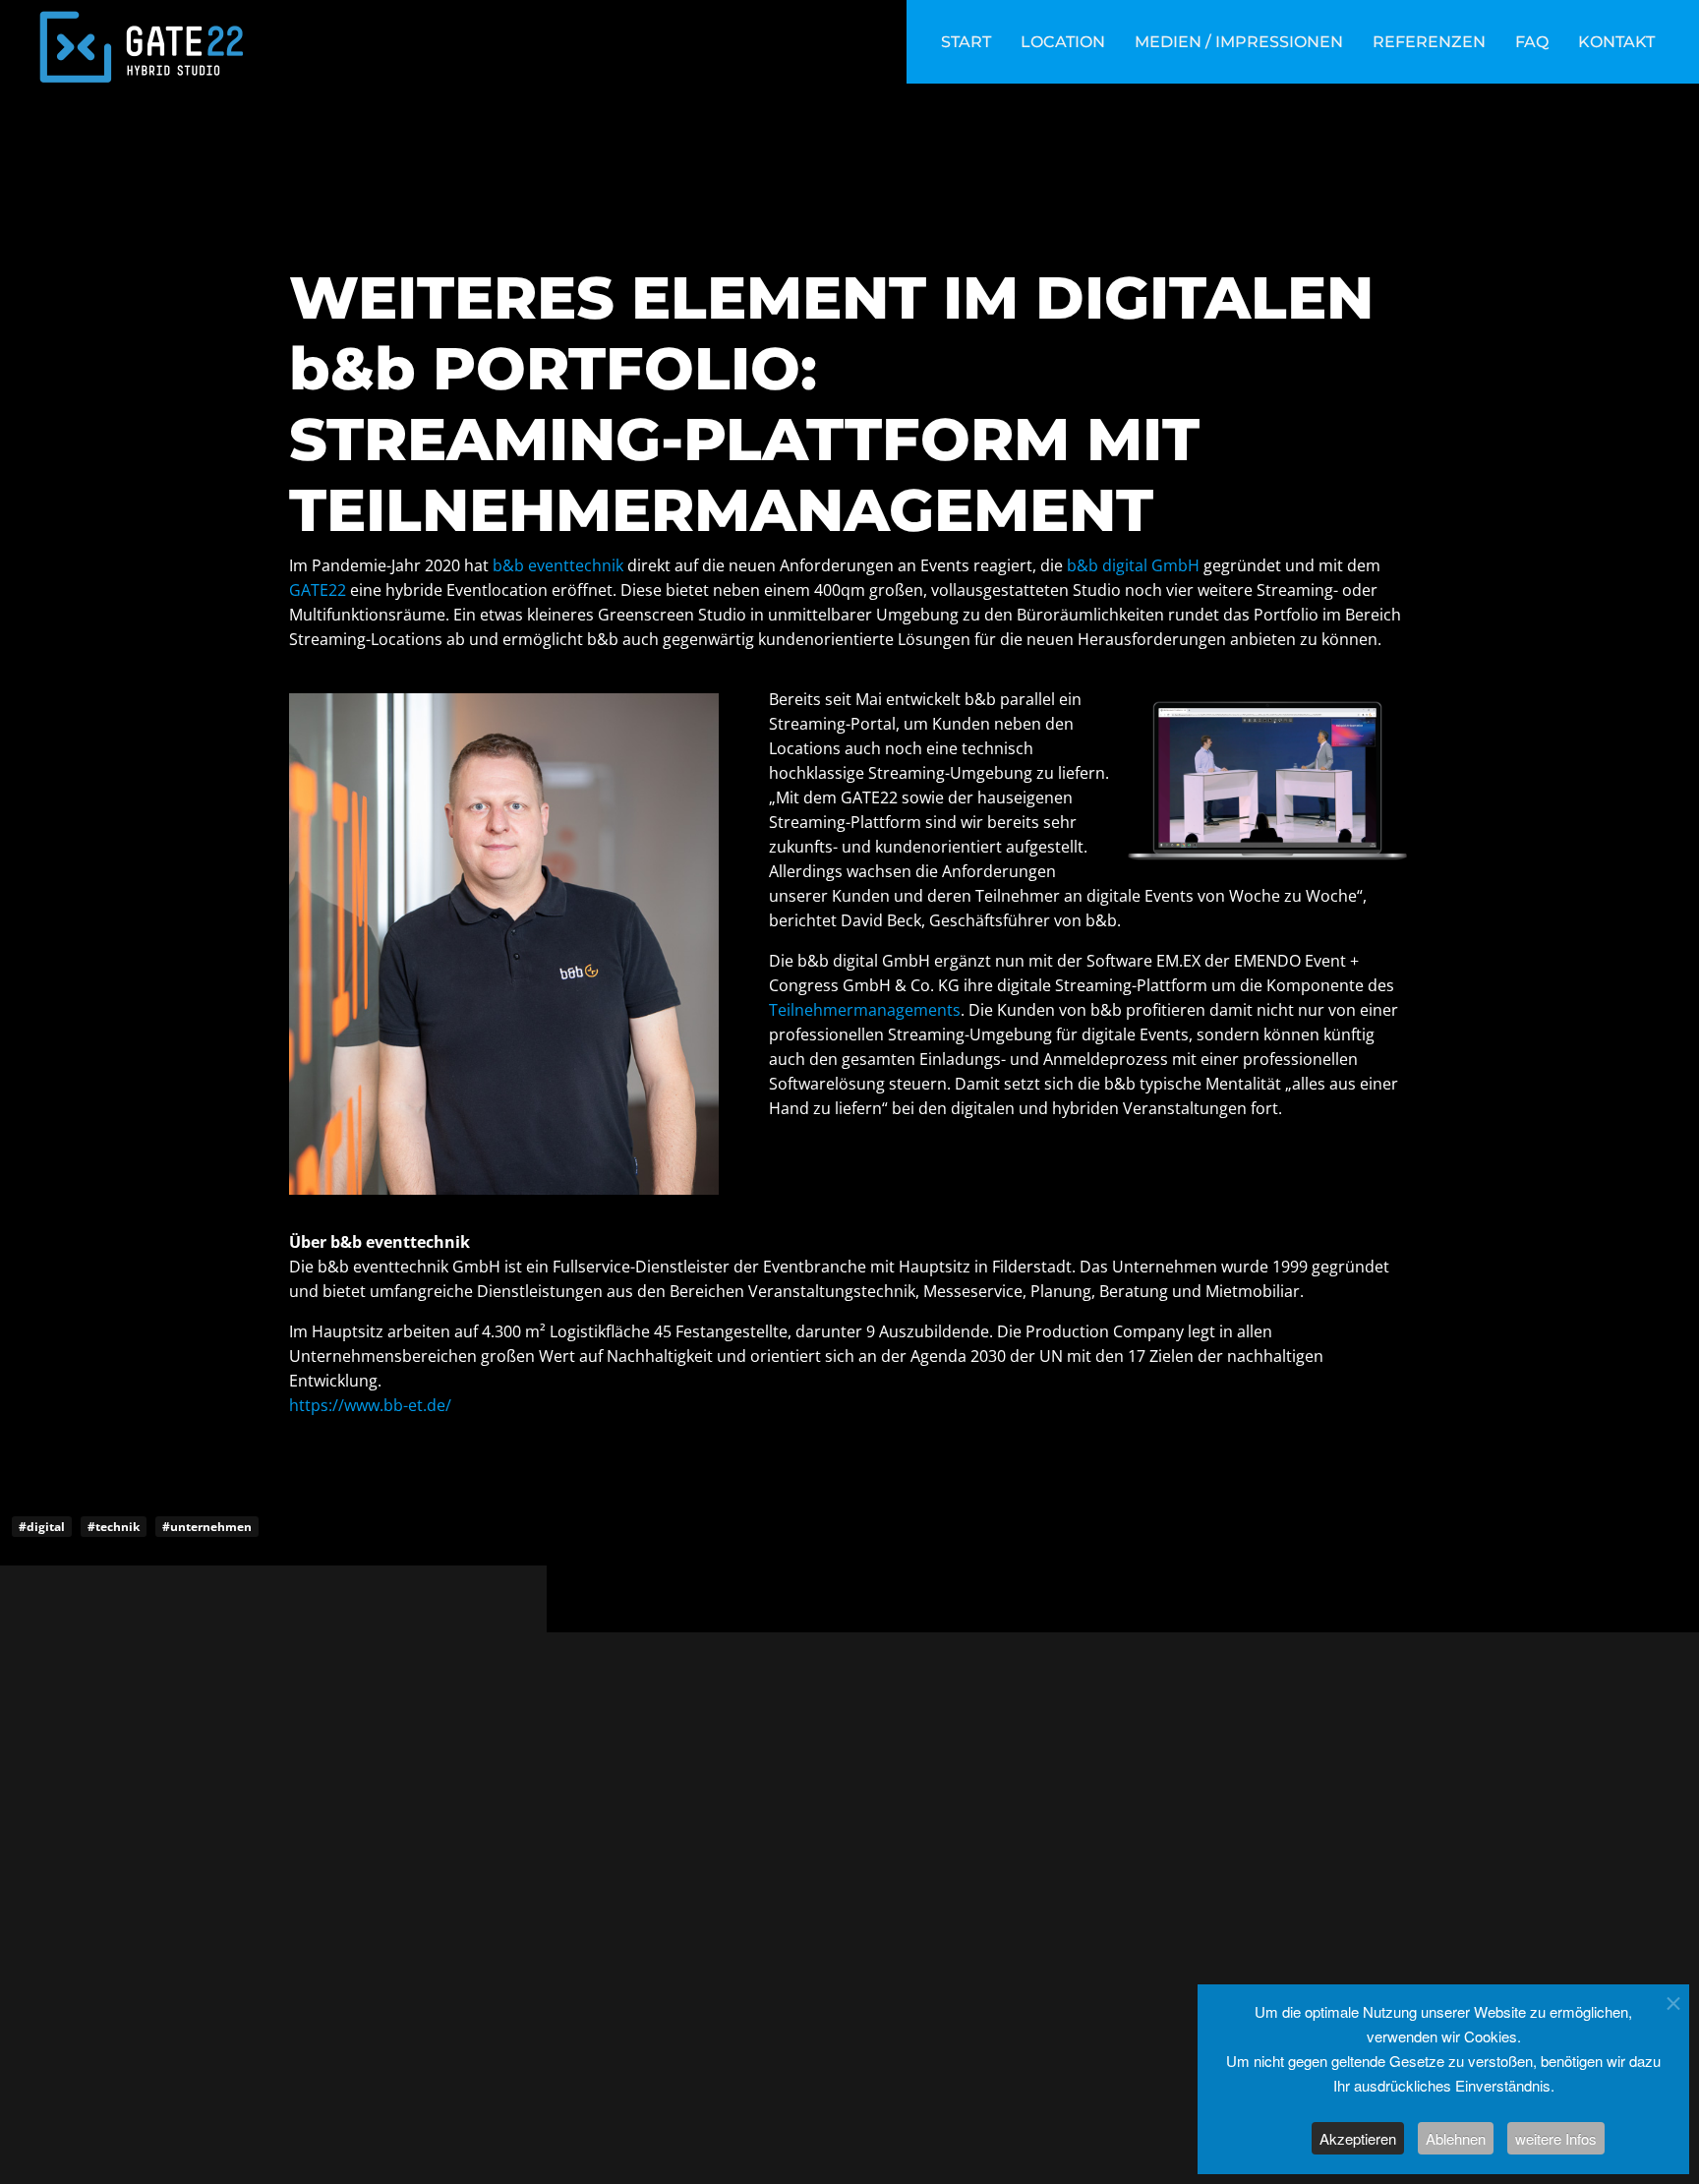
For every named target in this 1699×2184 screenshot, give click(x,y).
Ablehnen (1456, 2138)
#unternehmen (207, 1527)
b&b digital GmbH (1133, 565)
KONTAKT (1616, 42)
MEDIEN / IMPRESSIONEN (1239, 42)
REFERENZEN (1429, 42)
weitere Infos (1556, 2138)
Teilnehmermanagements (865, 1010)
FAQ (1532, 42)
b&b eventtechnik (558, 565)
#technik (114, 1527)
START (966, 42)
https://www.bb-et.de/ (370, 1405)
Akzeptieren (1358, 2138)
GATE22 (318, 590)
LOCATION (1063, 42)
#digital (42, 1527)
